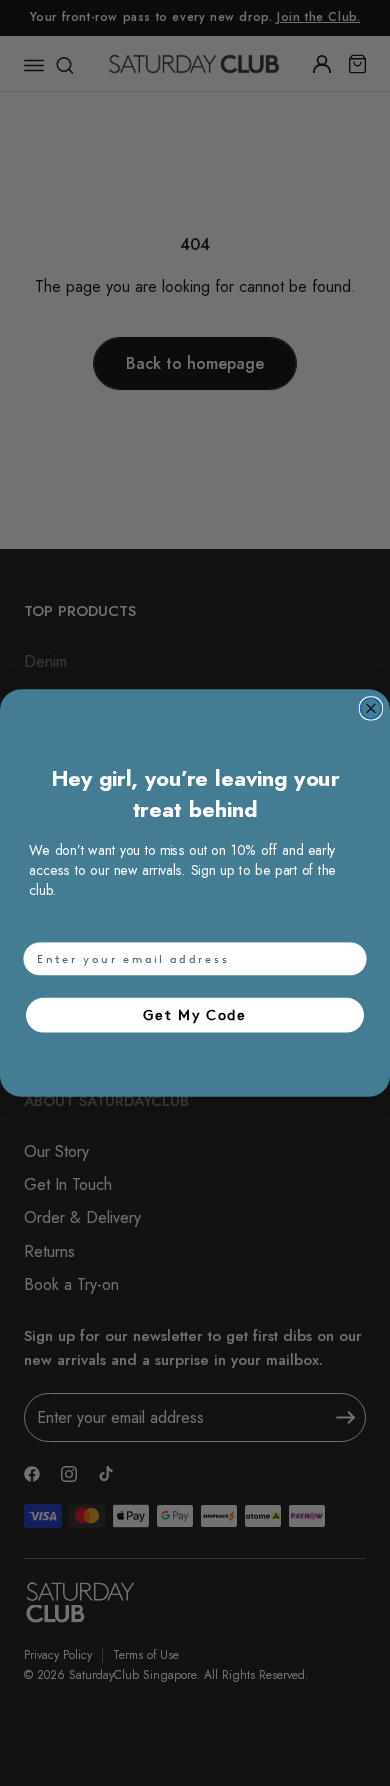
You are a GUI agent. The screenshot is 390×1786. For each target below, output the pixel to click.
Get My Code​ (195, 1015)
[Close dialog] (371, 708)
